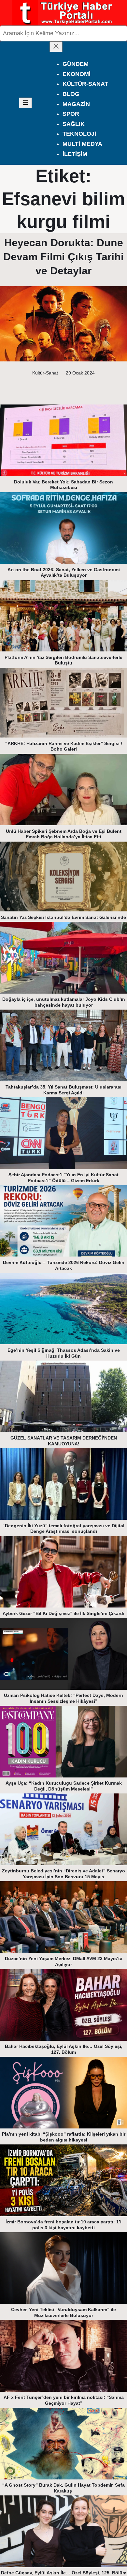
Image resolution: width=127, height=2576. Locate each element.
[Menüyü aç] (25, 103)
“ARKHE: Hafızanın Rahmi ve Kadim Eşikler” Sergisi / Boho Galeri (64, 746)
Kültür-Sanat (45, 373)
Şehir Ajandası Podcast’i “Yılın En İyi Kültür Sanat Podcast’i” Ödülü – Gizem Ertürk (63, 1178)
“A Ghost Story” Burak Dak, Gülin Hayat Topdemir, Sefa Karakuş (63, 2488)
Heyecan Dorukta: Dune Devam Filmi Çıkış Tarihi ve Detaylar (63, 257)
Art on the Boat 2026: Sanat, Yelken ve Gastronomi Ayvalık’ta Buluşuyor (64, 572)
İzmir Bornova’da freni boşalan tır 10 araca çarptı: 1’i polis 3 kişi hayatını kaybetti (63, 2225)
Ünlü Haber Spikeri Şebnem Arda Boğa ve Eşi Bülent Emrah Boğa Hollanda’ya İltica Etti (64, 834)
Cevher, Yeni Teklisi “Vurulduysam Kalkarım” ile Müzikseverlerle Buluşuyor (63, 2312)
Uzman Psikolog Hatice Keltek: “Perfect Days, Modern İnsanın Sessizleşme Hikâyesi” (63, 1698)
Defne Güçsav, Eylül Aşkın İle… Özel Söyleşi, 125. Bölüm (64, 2573)
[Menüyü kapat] (56, 47)
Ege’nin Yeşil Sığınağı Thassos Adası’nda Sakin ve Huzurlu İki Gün (64, 1353)
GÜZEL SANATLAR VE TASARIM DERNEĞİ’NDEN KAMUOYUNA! (64, 1441)
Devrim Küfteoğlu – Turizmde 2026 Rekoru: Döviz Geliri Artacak (64, 1265)
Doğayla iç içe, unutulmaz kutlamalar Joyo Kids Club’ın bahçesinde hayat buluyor (64, 1002)
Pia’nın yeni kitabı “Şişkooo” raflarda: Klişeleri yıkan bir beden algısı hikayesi (64, 2137)
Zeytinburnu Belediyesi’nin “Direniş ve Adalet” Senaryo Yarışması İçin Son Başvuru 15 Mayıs (63, 1874)
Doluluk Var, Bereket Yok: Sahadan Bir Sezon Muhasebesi (63, 485)
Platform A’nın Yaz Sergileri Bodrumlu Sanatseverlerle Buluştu (63, 660)
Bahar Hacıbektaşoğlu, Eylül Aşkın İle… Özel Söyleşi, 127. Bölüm (64, 2049)
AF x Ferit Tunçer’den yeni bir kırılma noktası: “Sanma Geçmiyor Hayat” (64, 2400)
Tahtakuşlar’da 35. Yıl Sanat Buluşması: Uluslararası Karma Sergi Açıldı (63, 1090)
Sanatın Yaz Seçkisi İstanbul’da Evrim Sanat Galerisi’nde (63, 917)
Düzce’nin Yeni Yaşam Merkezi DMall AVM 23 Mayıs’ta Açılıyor (64, 1961)
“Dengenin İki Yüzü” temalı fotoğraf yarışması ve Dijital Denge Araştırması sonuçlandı (63, 1529)
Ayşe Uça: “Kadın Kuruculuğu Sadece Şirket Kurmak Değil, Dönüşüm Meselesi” (64, 1786)
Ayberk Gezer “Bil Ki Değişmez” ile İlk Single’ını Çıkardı (63, 1613)
